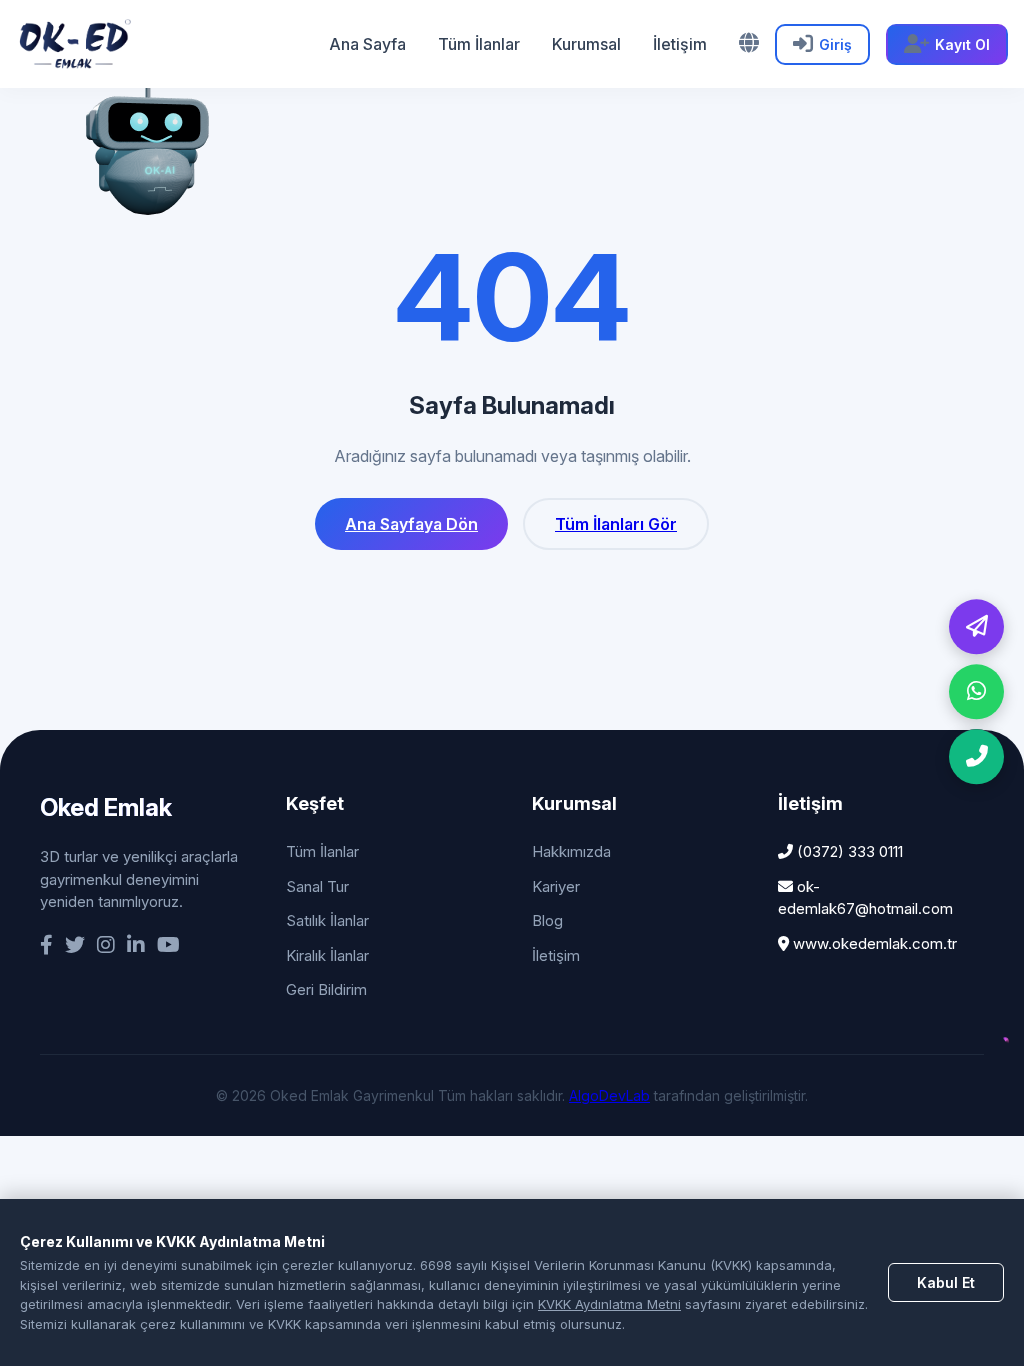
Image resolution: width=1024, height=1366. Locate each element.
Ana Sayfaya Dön (411, 524)
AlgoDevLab (609, 1095)
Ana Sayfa (367, 44)
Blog (547, 920)
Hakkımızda (571, 851)
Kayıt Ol (962, 44)
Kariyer (556, 886)
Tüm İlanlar (479, 44)
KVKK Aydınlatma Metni (609, 1304)
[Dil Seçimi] (749, 43)
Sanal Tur (317, 886)
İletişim (680, 44)
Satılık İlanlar (327, 920)
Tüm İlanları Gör (616, 524)
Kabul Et (946, 1282)
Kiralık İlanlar (327, 955)
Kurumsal (586, 44)
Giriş (835, 44)
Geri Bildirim (326, 989)
